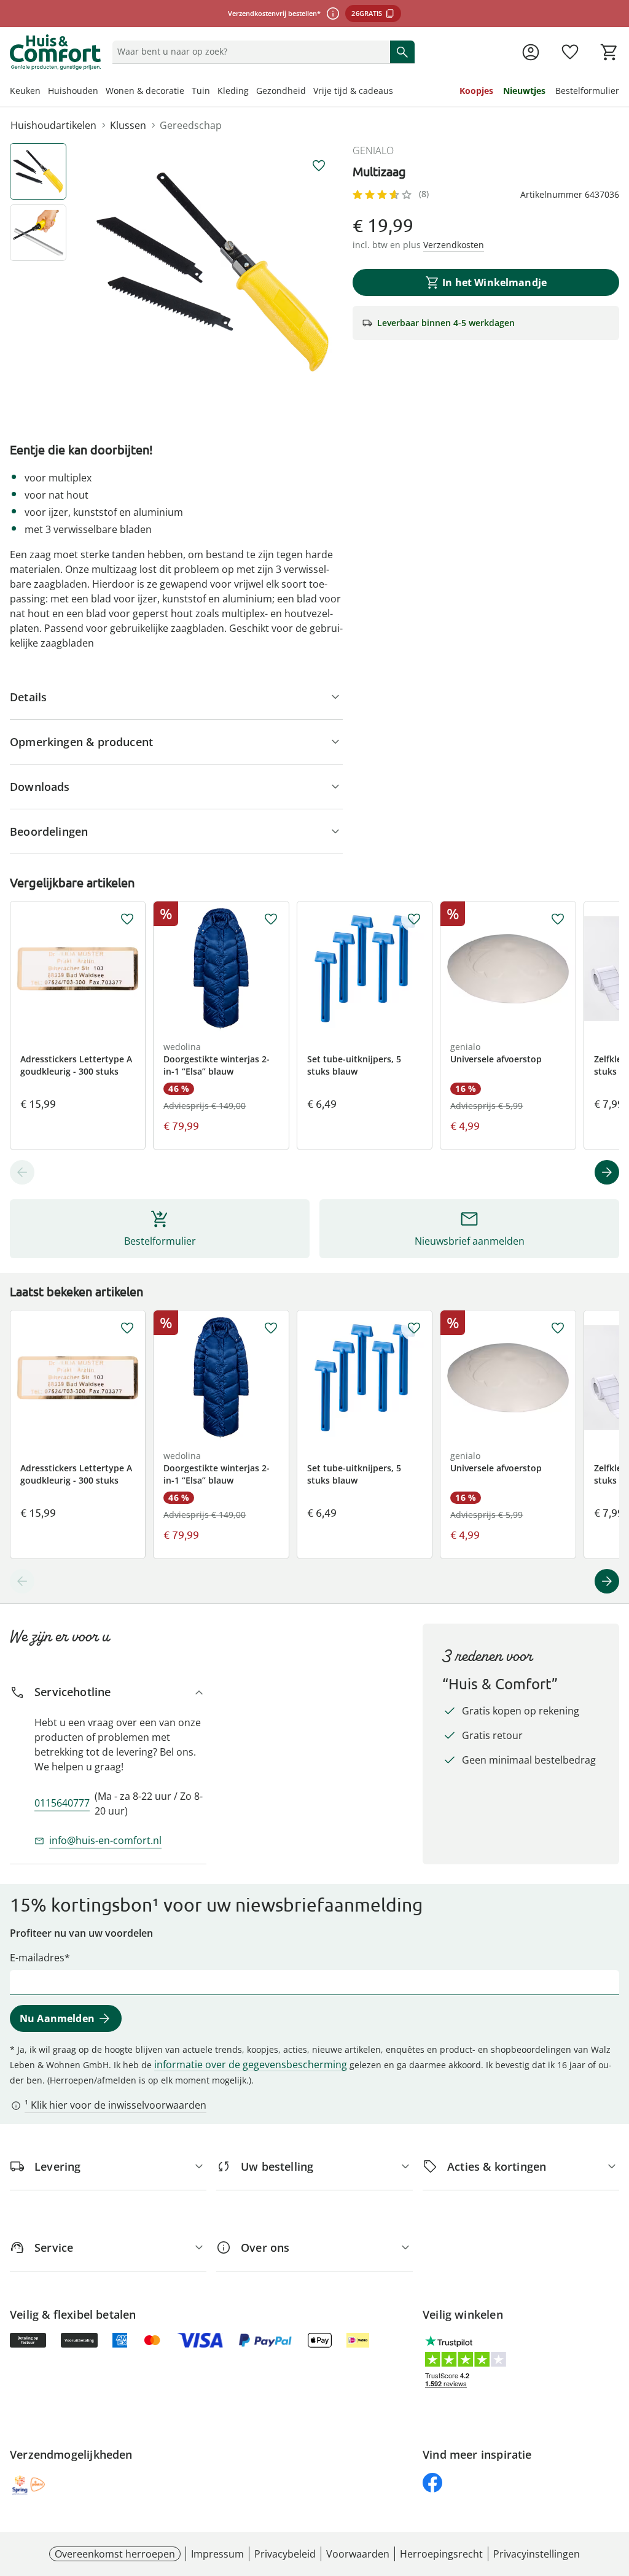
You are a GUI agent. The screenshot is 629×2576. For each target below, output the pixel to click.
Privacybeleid (285, 2554)
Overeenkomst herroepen (115, 2554)
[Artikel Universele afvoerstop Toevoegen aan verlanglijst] (558, 919)
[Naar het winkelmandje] (609, 52)
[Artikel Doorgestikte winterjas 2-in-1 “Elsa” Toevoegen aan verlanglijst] (271, 919)
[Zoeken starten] (402, 52)
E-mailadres (37, 1958)
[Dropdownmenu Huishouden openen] (102, 92)
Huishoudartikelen (53, 125)
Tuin (201, 91)
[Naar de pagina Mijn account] (531, 52)
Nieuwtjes (524, 91)
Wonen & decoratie (145, 91)
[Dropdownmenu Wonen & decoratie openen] (188, 92)
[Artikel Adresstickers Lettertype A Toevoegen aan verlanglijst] (127, 919)
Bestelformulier (587, 91)
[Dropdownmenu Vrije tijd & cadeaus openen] (397, 92)
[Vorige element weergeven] (22, 1172)
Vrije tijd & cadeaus (353, 91)
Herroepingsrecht (441, 2554)
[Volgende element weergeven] (607, 1172)
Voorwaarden (358, 2554)
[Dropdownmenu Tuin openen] (214, 92)
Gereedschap (191, 125)
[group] (213, 272)
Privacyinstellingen (537, 2554)
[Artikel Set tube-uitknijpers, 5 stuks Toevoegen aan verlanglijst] (414, 919)
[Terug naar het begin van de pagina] (614, 2488)
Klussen (128, 125)
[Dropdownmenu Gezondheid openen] (310, 92)
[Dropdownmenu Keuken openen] (44, 92)
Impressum (217, 2554)
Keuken (25, 91)
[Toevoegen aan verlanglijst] (319, 166)
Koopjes (476, 91)
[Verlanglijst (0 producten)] (570, 52)
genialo (373, 150)
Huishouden (73, 91)
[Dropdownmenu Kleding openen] (252, 92)
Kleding (233, 91)
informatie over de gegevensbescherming (251, 2064)
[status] (249, 52)
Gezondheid (281, 91)
